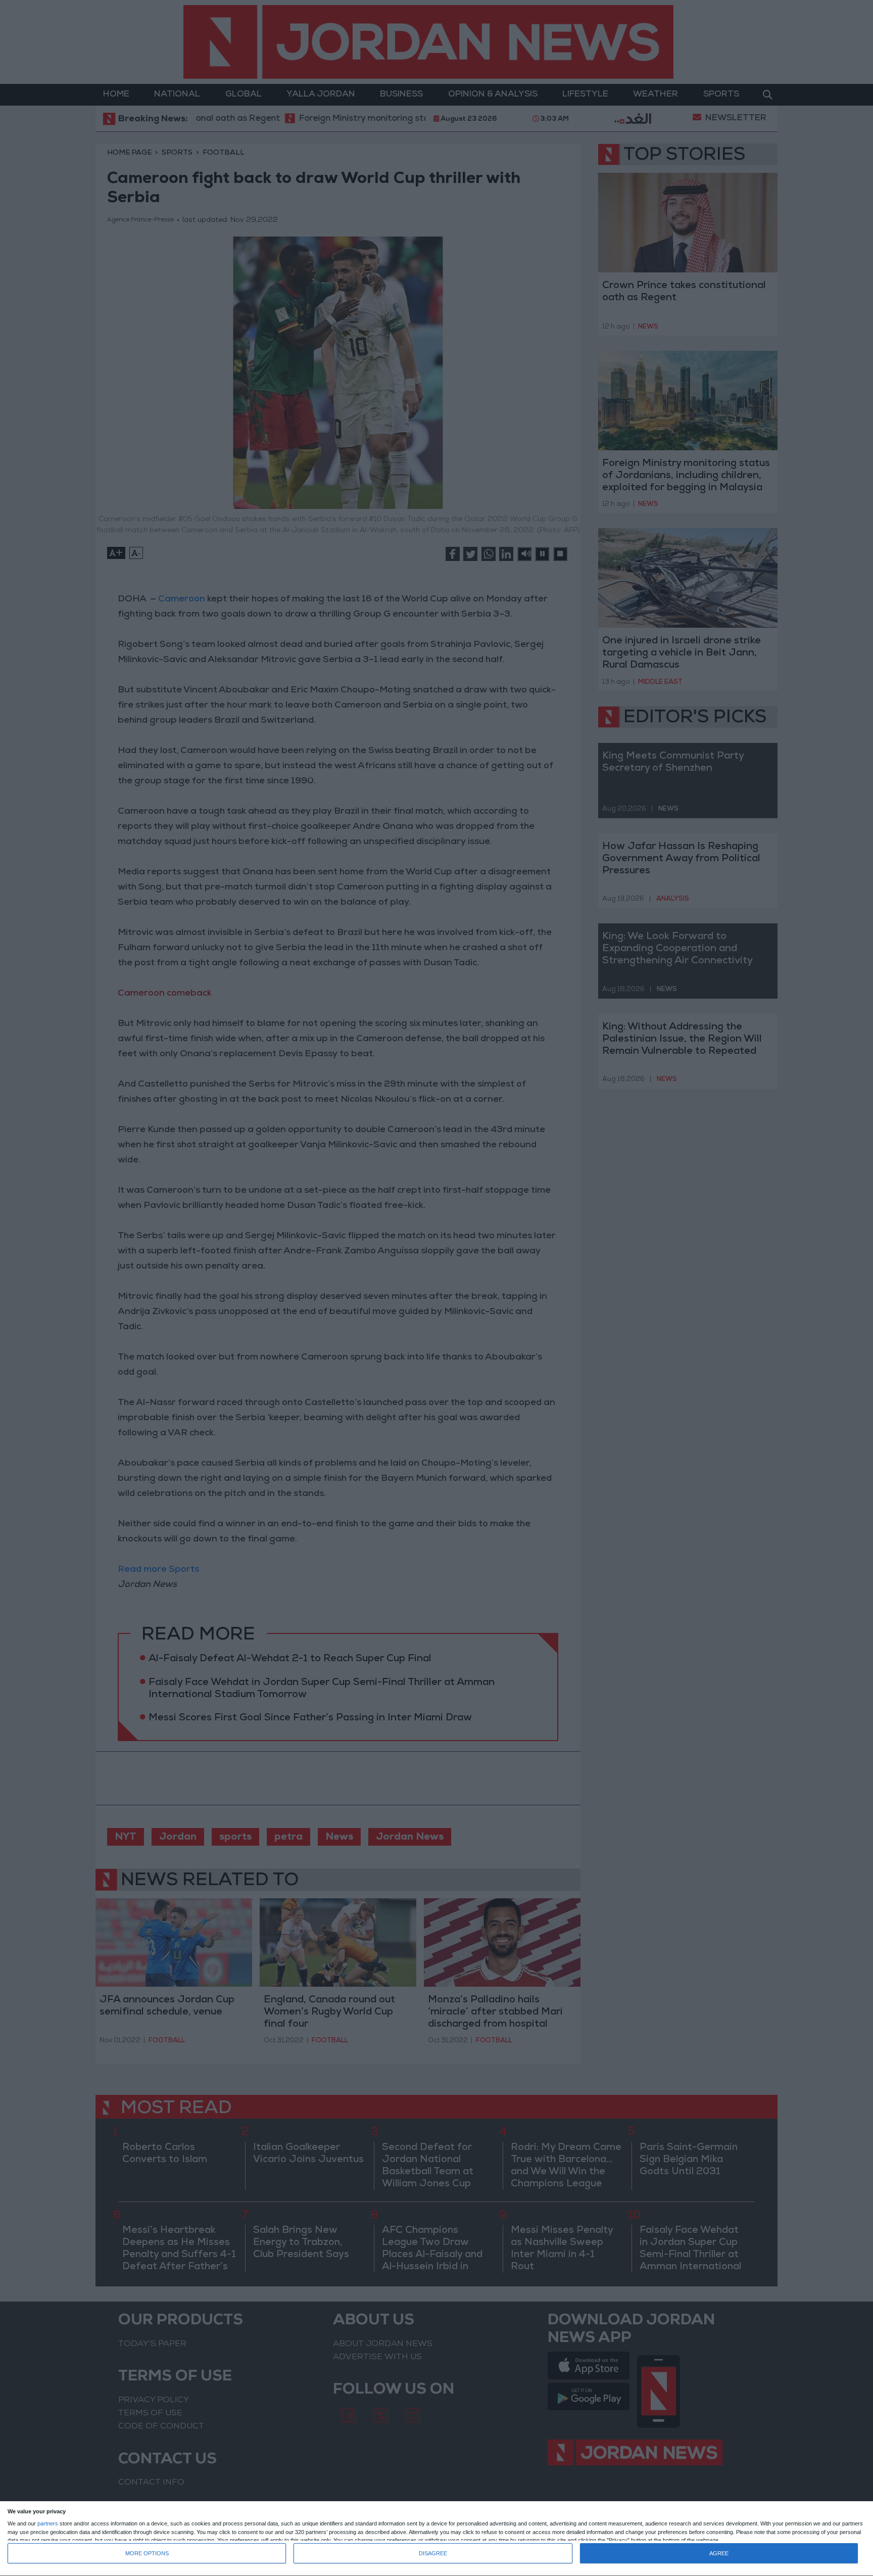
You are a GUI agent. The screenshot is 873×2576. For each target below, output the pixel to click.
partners (48, 2524)
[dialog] (437, 2539)
